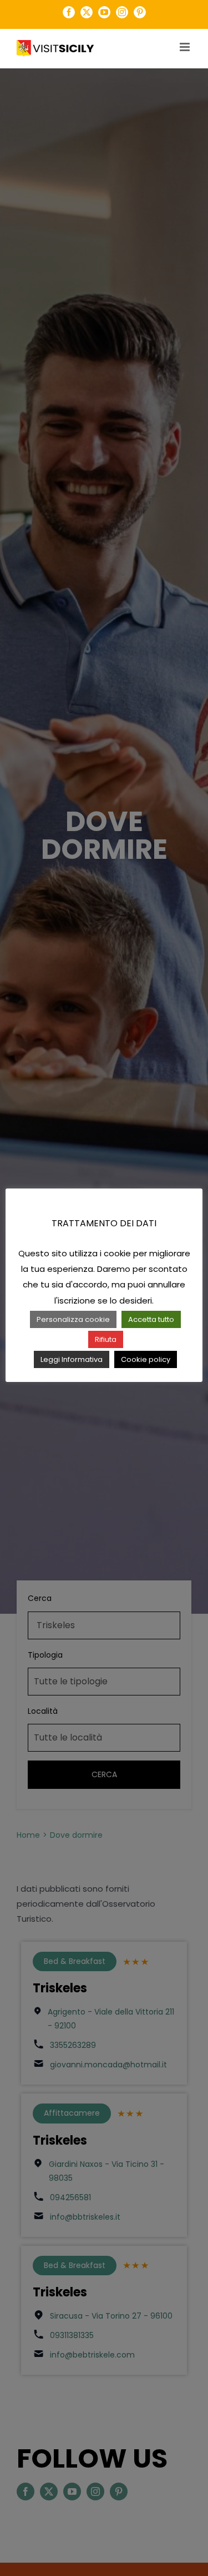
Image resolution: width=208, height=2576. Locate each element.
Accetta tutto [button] (151, 1319)
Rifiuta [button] (106, 1339)
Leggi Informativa (72, 1359)
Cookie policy (146, 1359)
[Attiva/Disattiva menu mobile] (186, 47)
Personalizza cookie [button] (73, 1319)
